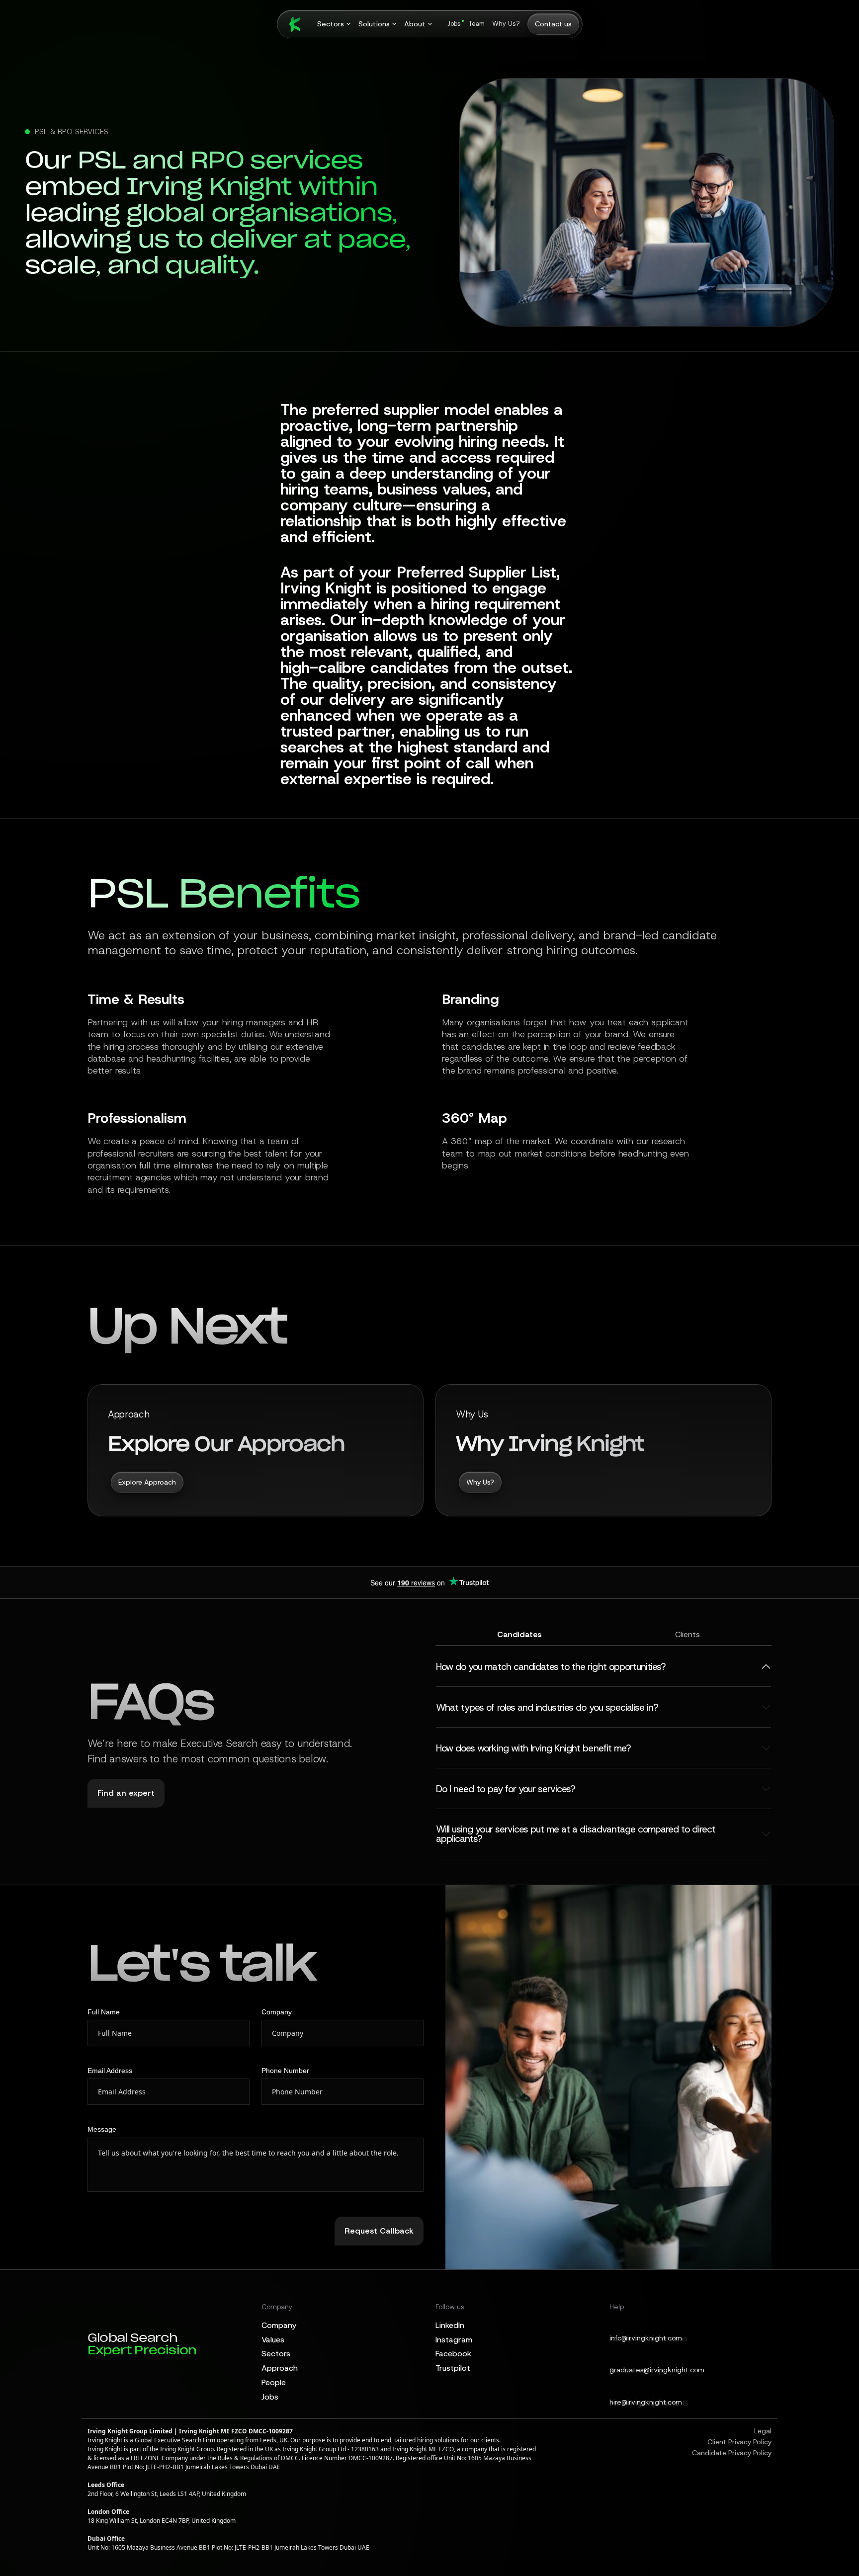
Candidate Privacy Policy (732, 2453)
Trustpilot (453, 2368)
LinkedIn (450, 2325)
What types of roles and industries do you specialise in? (547, 1707)
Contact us (553, 24)
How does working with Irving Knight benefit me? (533, 1748)
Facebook (453, 2354)
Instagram (454, 2340)
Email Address (110, 2071)
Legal (763, 2431)
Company (277, 2012)
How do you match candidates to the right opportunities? (551, 1667)
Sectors (276, 2354)
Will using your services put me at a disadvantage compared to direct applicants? (576, 1834)
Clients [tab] (687, 1634)
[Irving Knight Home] (290, 24)
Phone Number (285, 2071)
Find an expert (126, 1793)
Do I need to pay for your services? (505, 1789)
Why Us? (506, 24)
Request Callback (379, 2231)
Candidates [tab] (519, 1634)
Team (476, 24)
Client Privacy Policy (739, 2442)
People (274, 2382)
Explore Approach (147, 1482)
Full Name (104, 2012)
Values (273, 2340)
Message (102, 2129)
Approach (280, 2368)
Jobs (454, 24)
